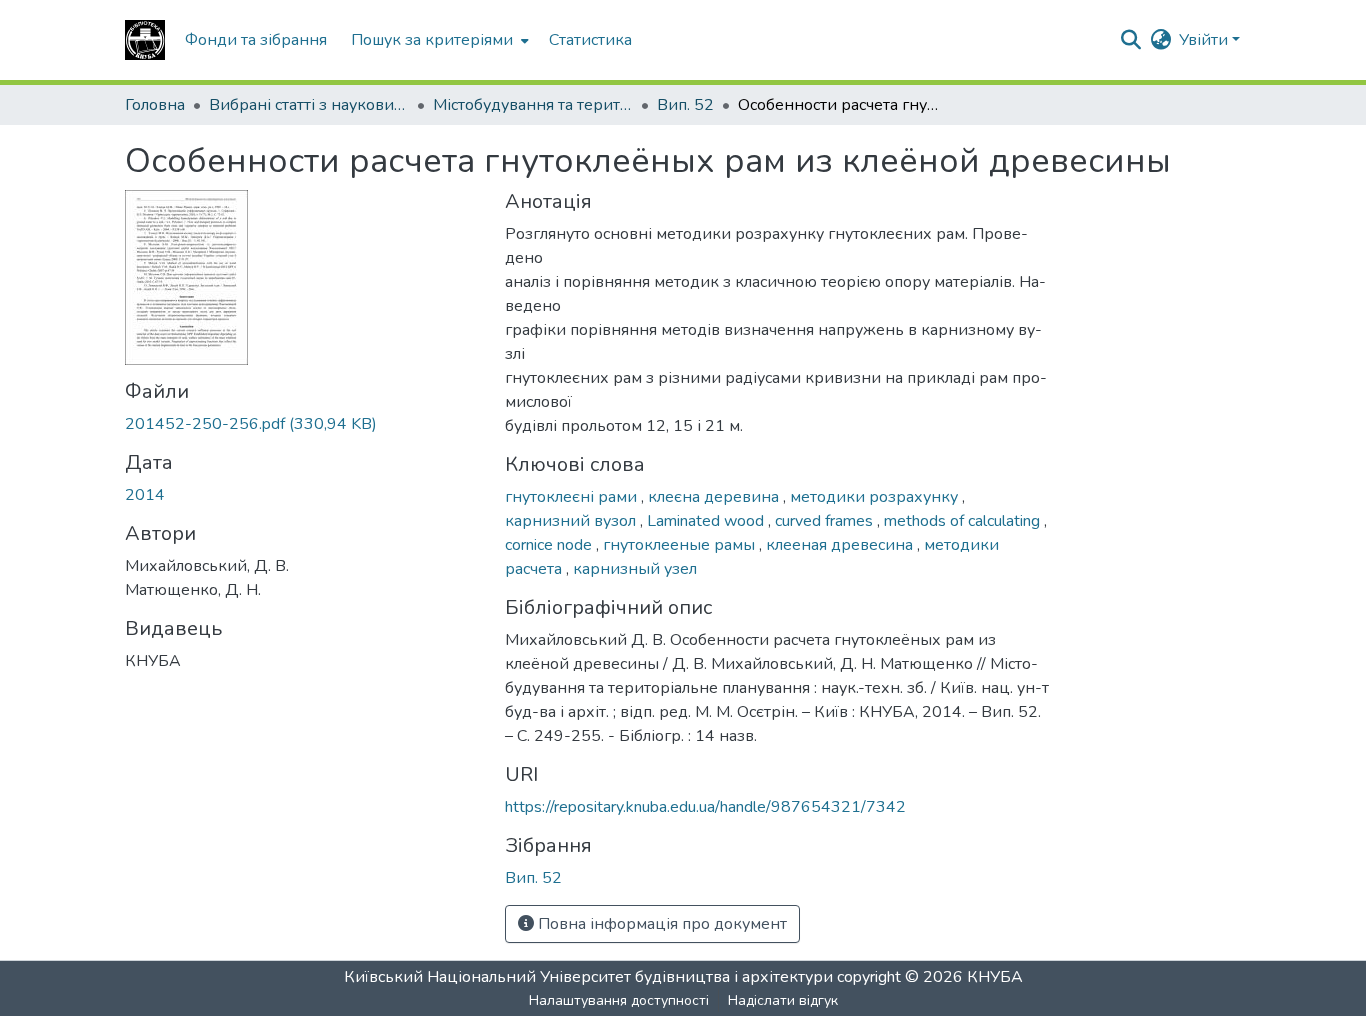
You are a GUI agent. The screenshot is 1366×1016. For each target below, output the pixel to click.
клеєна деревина (715, 497)
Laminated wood (707, 521)
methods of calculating (964, 521)
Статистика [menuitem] (590, 40)
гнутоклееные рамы (681, 545)
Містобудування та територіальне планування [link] (533, 105)
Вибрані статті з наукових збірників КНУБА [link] (309, 105)
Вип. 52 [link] (685, 105)
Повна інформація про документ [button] (660, 924)
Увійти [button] (1205, 40)
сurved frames (826, 521)
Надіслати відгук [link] (783, 1000)
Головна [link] (155, 105)
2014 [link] (145, 495)
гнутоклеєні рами (573, 497)
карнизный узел (635, 569)
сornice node (550, 545)
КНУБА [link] (995, 977)
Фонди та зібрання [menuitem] (256, 40)
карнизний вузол (572, 521)
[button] (145, 40)
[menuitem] (438, 40)
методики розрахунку (876, 497)
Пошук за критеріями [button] (432, 40)
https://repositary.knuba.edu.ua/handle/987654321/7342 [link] (705, 807)
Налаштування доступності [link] (619, 1000)
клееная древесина (841, 545)
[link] (303, 424)
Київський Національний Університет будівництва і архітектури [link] (588, 977)
